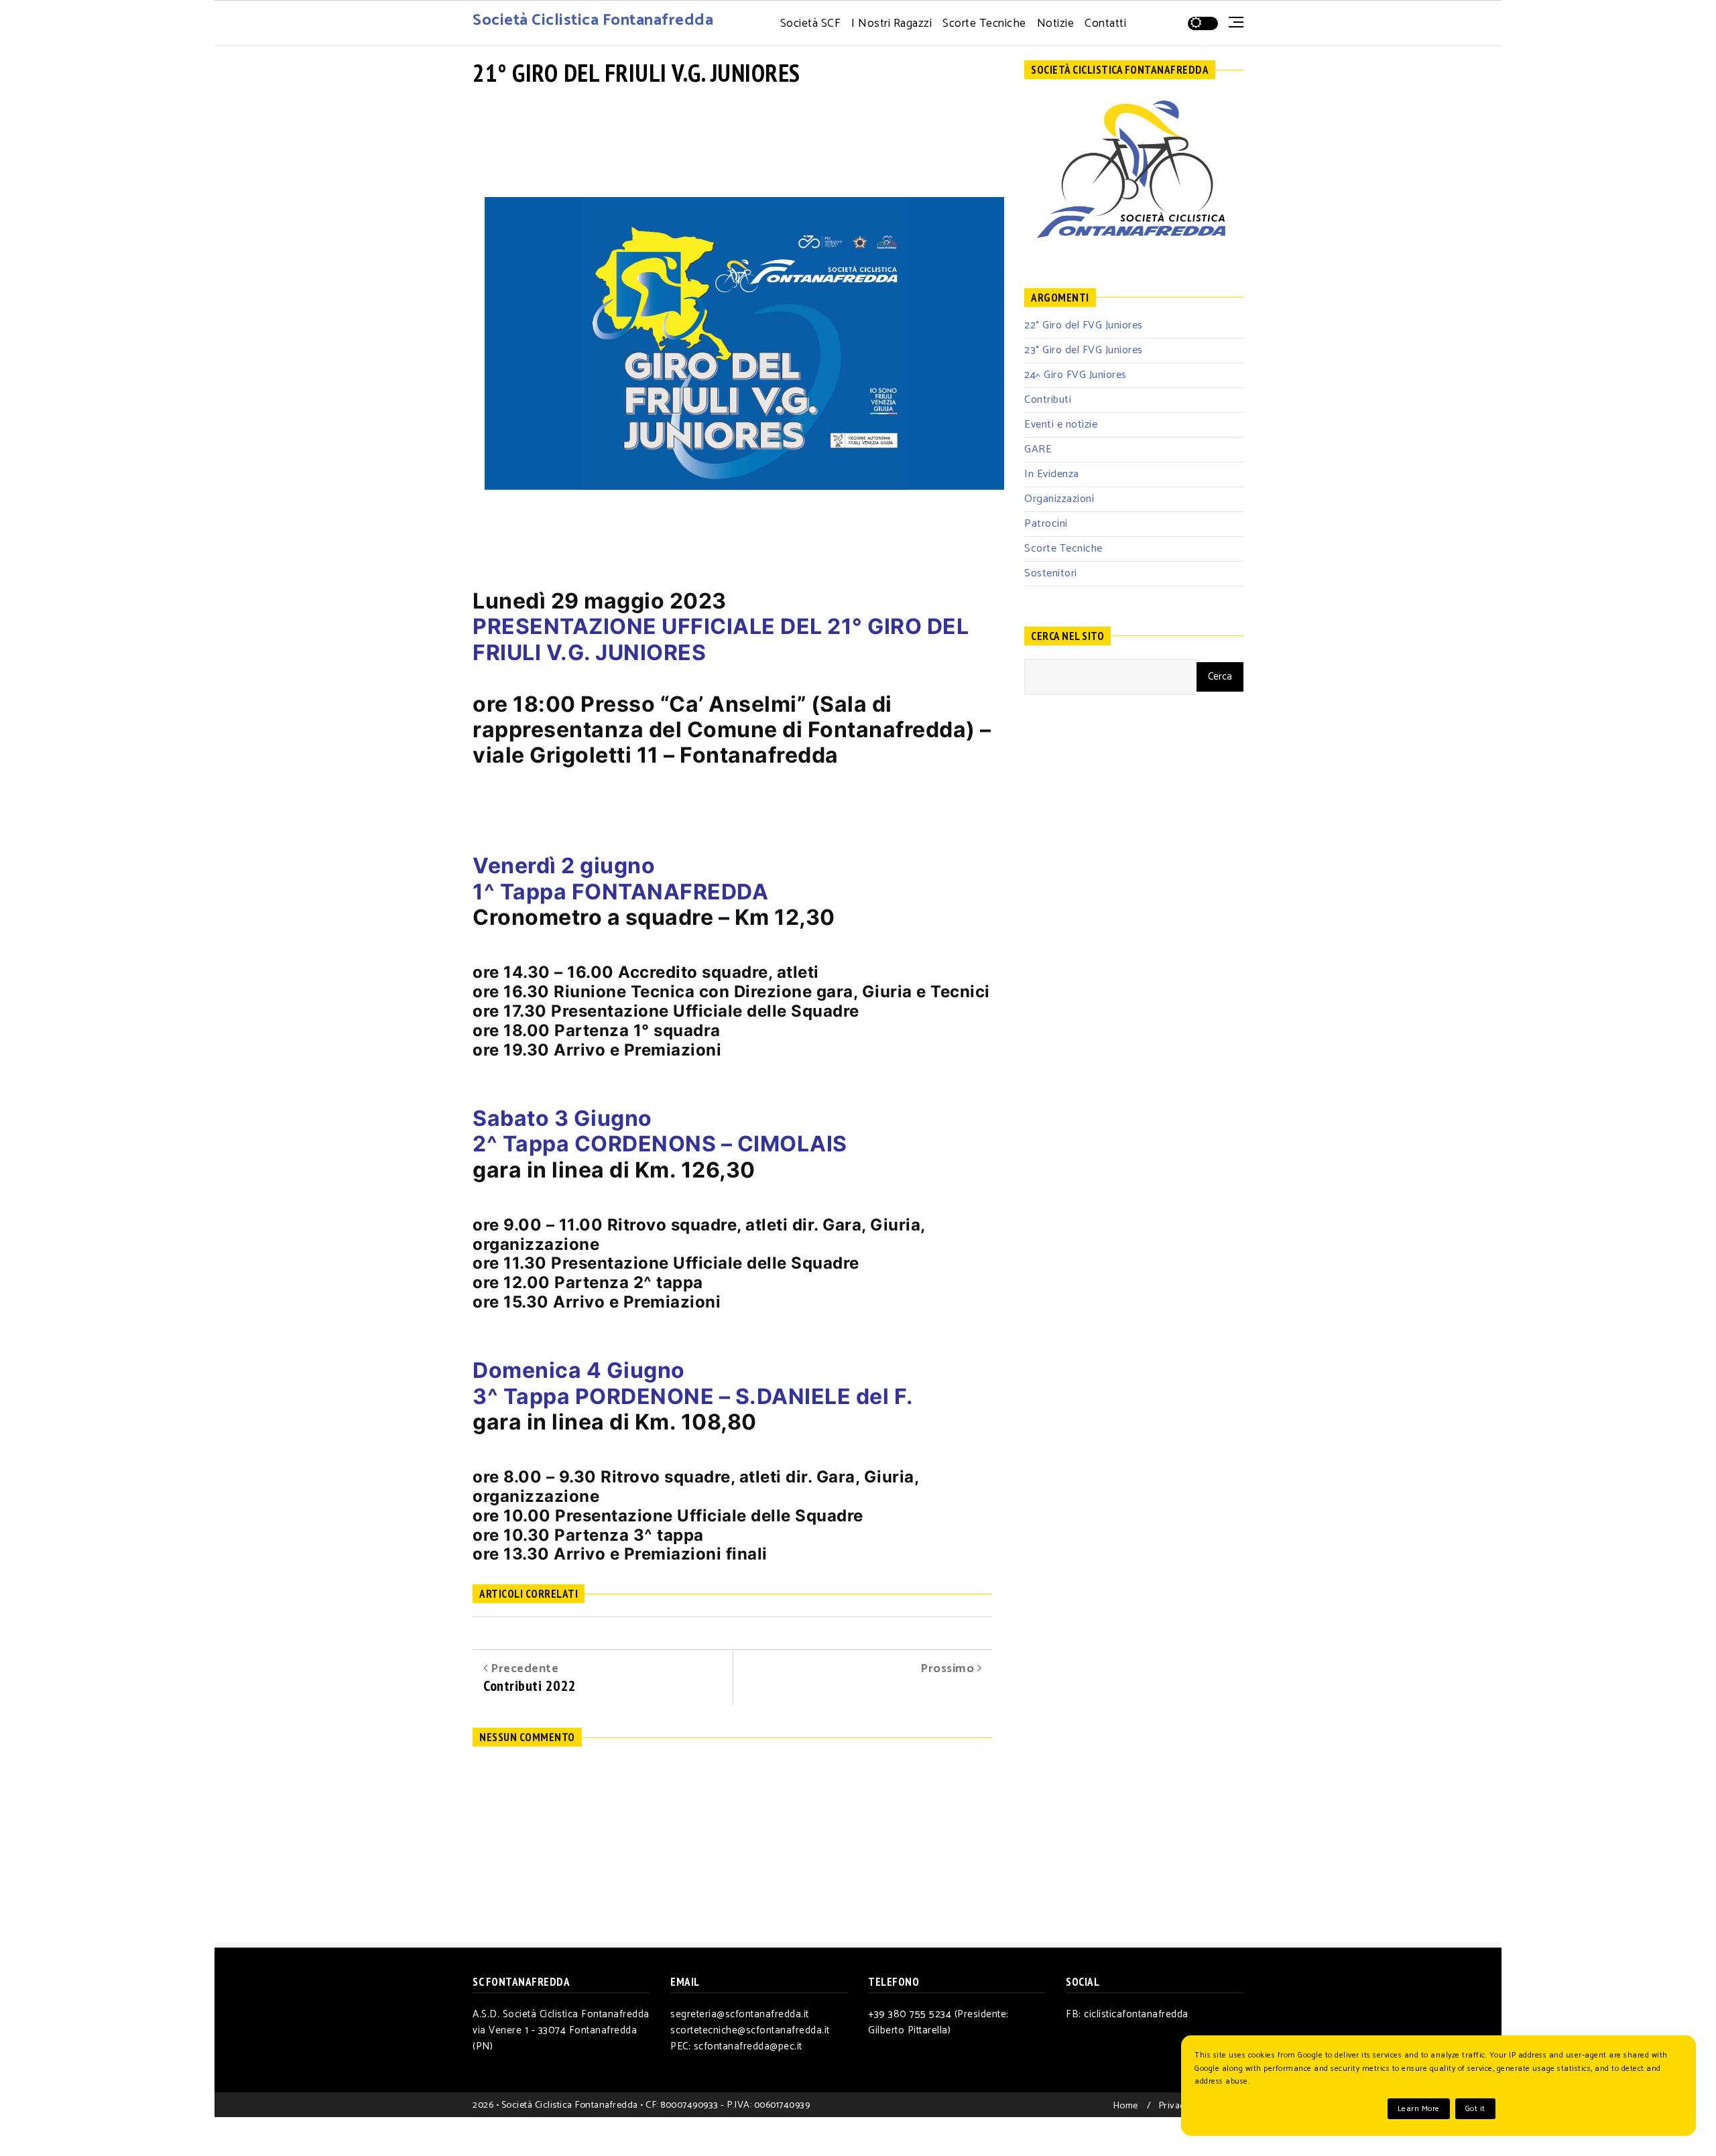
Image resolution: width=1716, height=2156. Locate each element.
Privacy (1174, 2106)
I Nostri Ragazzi (892, 24)
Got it (1475, 2109)
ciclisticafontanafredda (1136, 2014)
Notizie (1056, 24)
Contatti (1105, 24)
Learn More (1419, 2109)
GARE (1038, 449)
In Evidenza (1052, 474)
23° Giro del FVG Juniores (1084, 350)
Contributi (1048, 400)
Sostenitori (1051, 573)
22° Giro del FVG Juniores (1084, 325)
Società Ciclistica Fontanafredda (593, 20)
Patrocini (1046, 524)
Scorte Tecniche (984, 24)
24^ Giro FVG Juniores (1076, 375)
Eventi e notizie (1061, 425)
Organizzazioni (1059, 499)
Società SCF (811, 24)
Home (1125, 2106)
